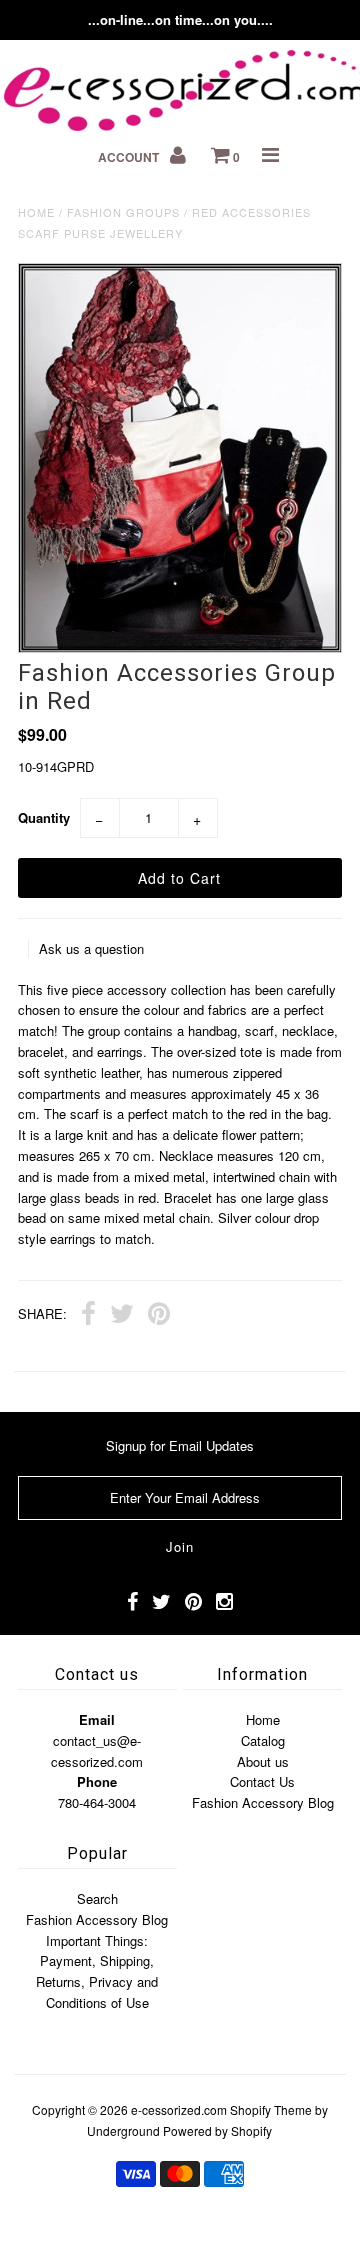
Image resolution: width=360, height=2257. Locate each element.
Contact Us (262, 1781)
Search (97, 1898)
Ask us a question (91, 948)
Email (97, 1719)
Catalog (263, 1740)
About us (263, 1761)
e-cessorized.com (179, 2109)
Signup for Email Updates (180, 1445)
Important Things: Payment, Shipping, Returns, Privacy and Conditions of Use (97, 1971)
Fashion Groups (123, 212)
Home (36, 212)
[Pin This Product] (159, 1316)
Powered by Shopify (217, 2130)
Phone (97, 1781)
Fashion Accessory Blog (263, 1802)
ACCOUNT (130, 157)
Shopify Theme (271, 2109)
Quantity (44, 817)
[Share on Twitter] (122, 1316)
